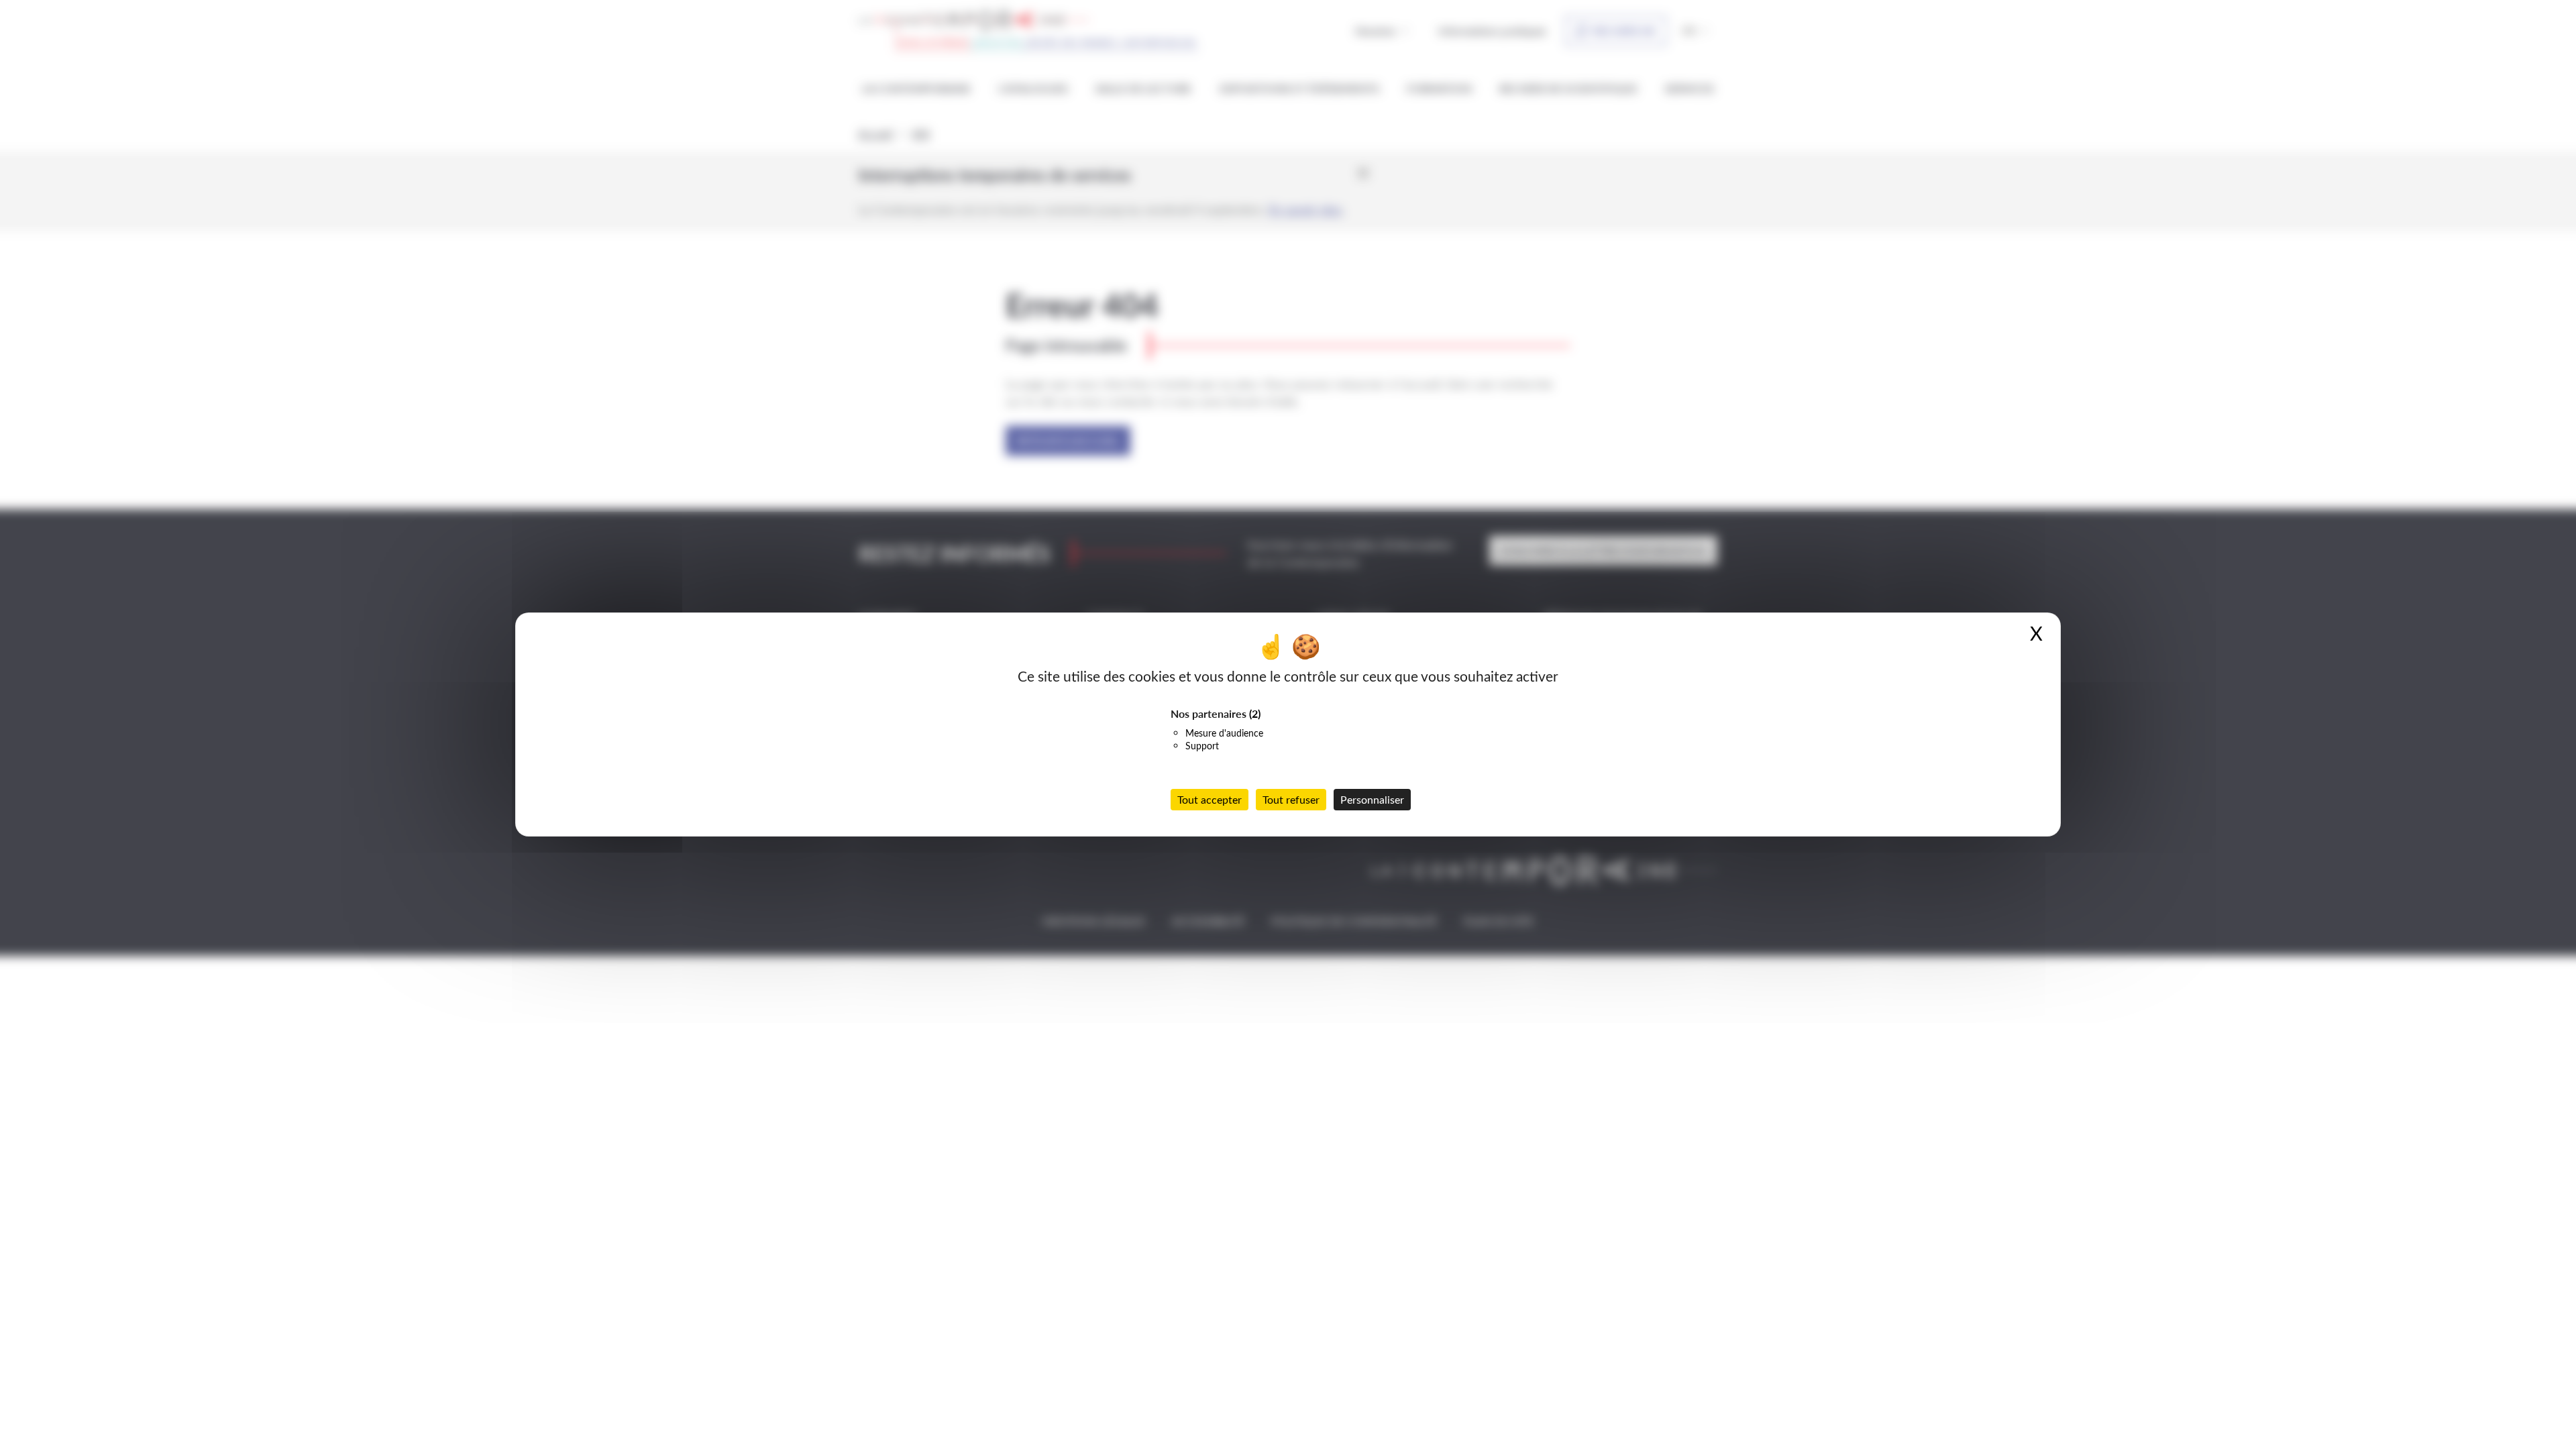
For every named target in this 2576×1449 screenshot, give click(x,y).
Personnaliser (1372, 799)
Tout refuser (1291, 799)
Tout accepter (1210, 799)
